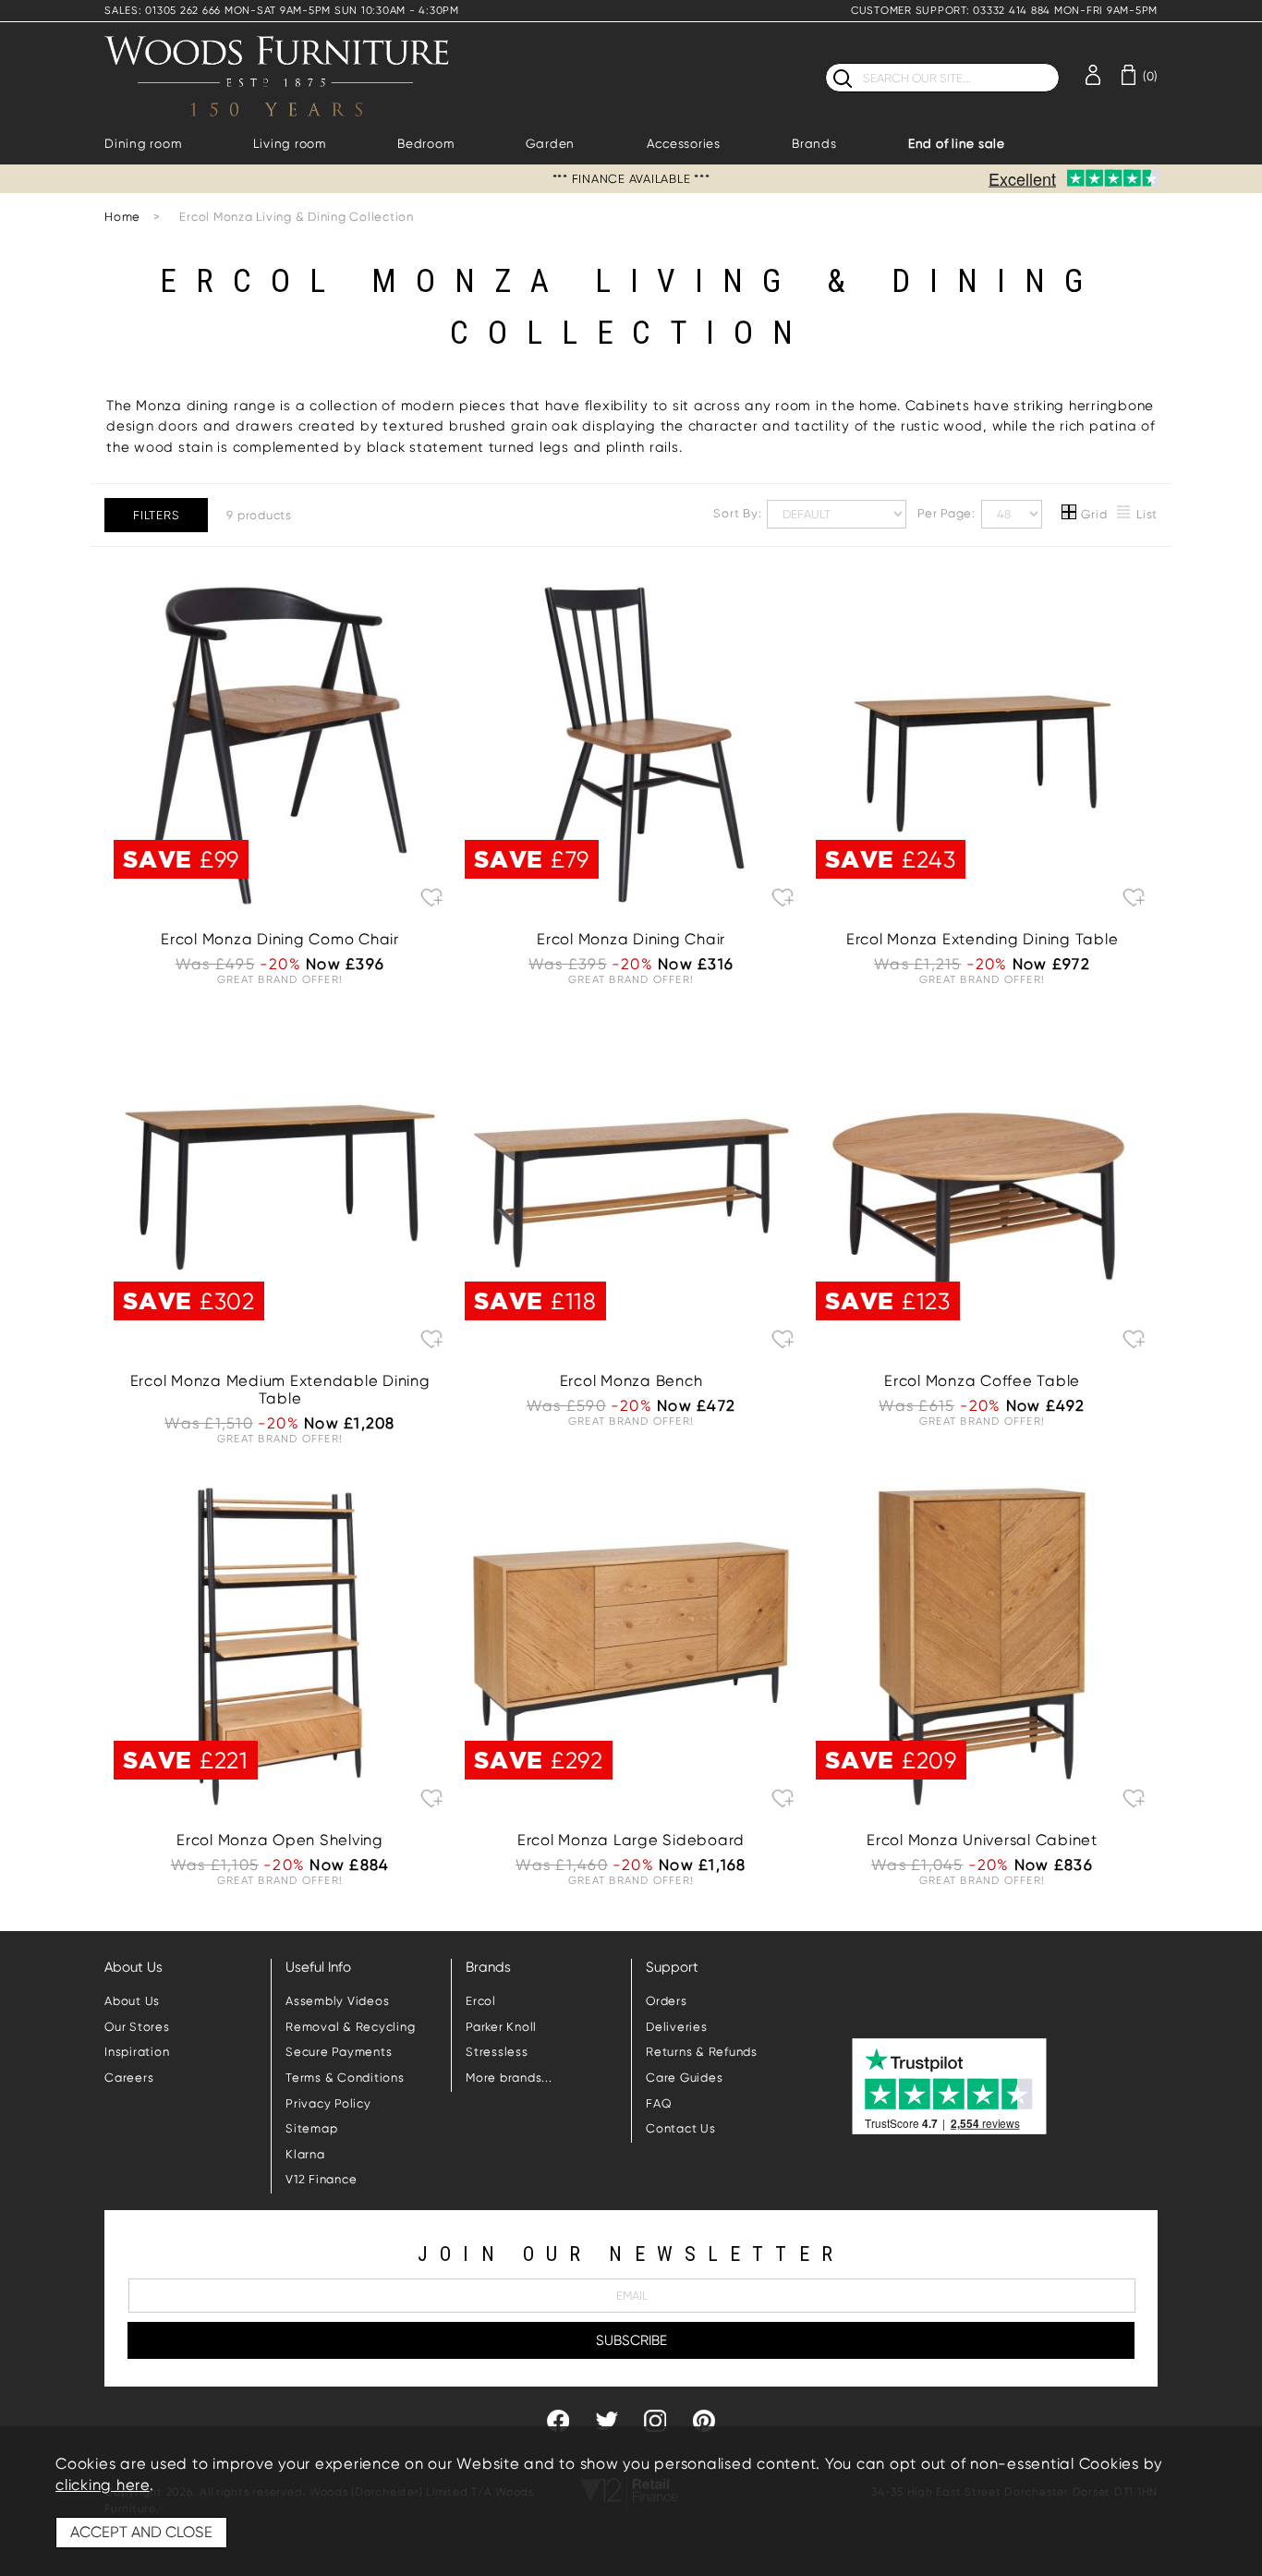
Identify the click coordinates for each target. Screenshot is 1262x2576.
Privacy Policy (328, 2103)
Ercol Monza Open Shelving (280, 1840)
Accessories (684, 144)
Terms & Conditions (345, 2078)
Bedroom (425, 144)
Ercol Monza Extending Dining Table (983, 939)
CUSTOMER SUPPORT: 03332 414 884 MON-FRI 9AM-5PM (1004, 11)
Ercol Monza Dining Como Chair (280, 939)
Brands (814, 144)
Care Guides (684, 2078)
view (280, 840)
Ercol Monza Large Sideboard (631, 1840)
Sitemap (311, 2128)
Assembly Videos (337, 2001)
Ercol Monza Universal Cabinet (982, 1840)
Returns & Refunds (702, 2052)
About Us (132, 2001)
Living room (290, 144)
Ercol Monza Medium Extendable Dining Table (280, 1390)
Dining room (143, 144)
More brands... (509, 2078)
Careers (129, 2078)
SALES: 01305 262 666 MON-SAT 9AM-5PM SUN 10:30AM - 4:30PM (282, 11)
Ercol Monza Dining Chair (631, 939)
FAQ (659, 2103)
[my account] (1093, 73)
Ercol (481, 2001)
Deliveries (677, 2027)
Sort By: (739, 513)
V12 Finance (321, 2179)
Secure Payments (339, 2052)
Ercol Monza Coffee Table (982, 1381)
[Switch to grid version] (1070, 515)
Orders (667, 2001)
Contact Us (681, 2128)
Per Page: (948, 513)
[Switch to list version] (1124, 515)
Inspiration (137, 2052)
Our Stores (137, 2027)
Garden (551, 144)
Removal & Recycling (350, 2027)
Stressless (497, 2052)
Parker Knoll (501, 2027)
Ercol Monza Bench (631, 1381)
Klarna (305, 2154)
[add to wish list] (432, 897)
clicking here (103, 2485)
